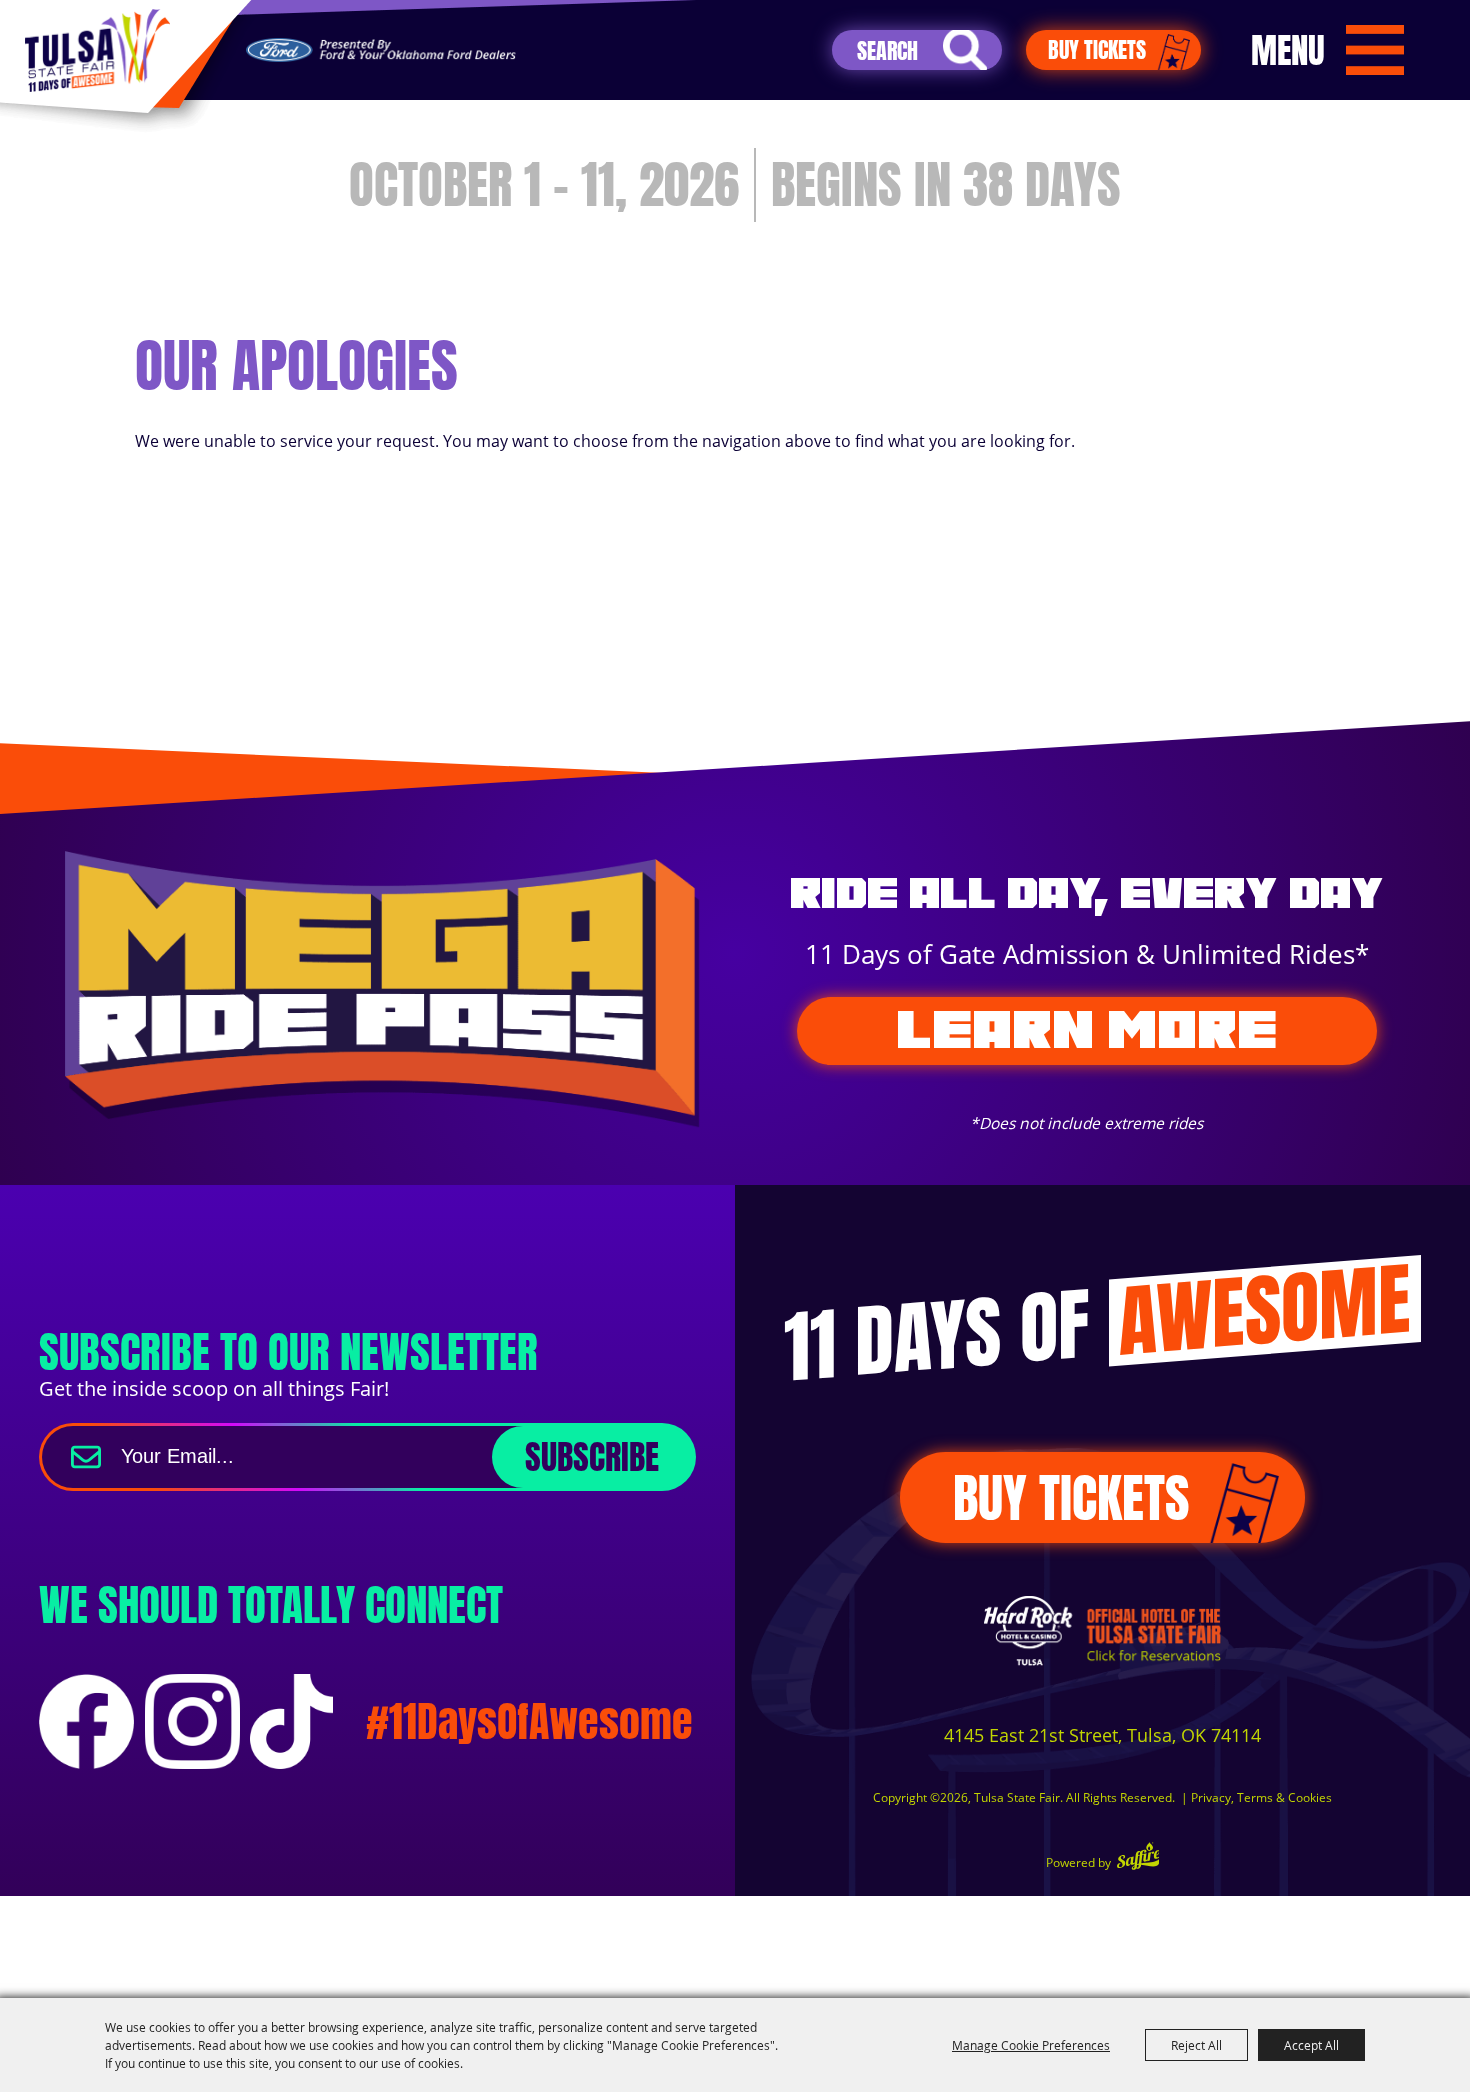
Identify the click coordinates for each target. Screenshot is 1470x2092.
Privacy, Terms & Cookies (1261, 1797)
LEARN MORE (1086, 1030)
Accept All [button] (1311, 2045)
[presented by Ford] (381, 50)
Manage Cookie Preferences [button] (1031, 2045)
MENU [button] (1288, 50)
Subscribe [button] (592, 1456)
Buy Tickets (1097, 49)
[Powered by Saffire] (1138, 1858)
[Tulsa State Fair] (97, 50)
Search (965, 50)
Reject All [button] (1196, 2045)
